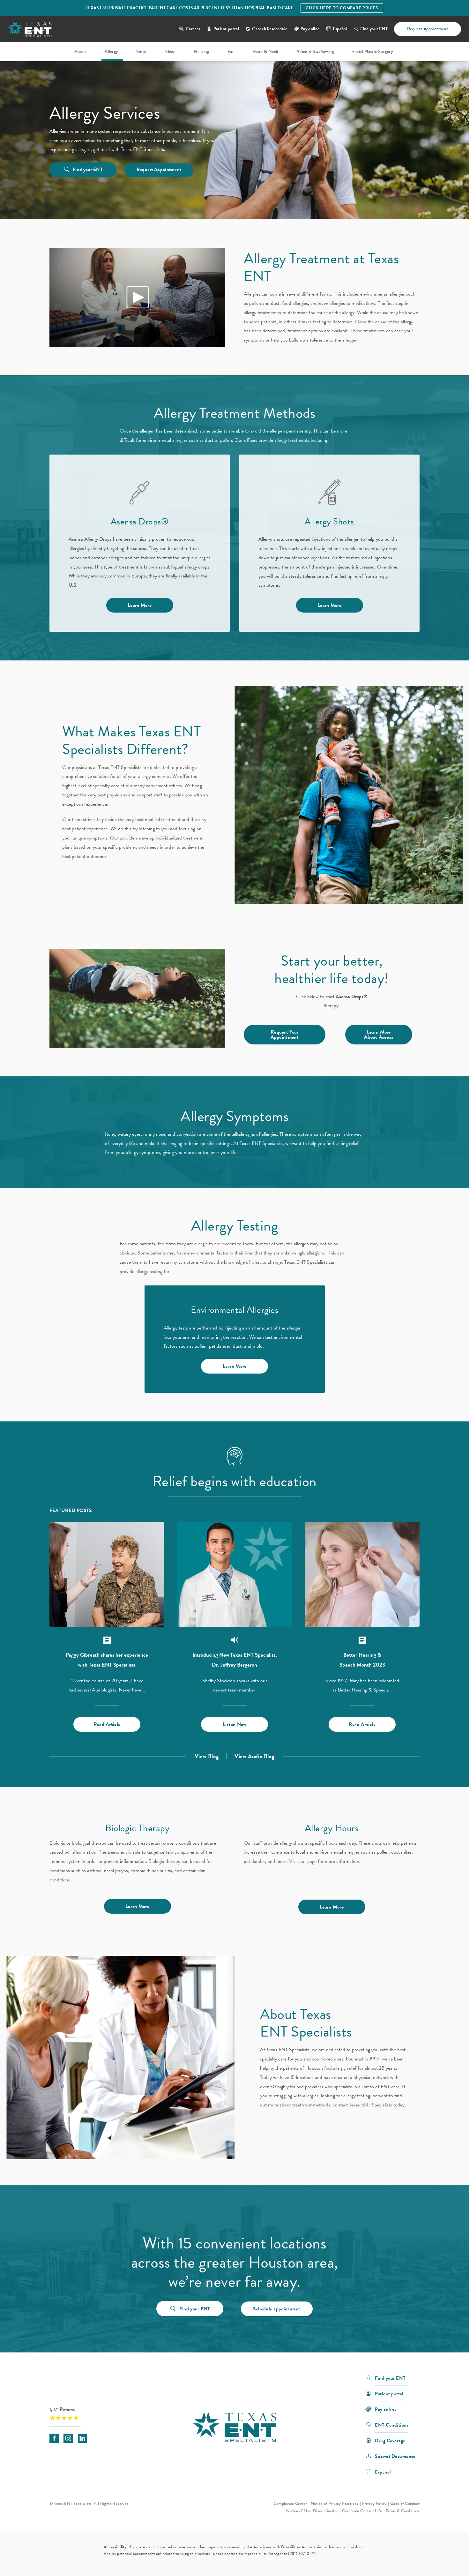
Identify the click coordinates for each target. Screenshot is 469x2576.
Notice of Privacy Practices (335, 2504)
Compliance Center (290, 2504)
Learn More (140, 605)
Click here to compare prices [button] (342, 8)
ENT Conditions (392, 2425)
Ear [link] (231, 52)
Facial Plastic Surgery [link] (372, 52)
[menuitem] (81, 52)
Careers (193, 29)
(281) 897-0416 (302, 2554)
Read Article (107, 1724)
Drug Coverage (390, 2440)
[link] (89, 2413)
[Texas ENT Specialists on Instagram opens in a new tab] (68, 2438)
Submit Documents (395, 2456)
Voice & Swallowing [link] (315, 52)
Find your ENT (374, 29)
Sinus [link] (141, 52)
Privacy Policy (374, 2504)
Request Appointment (428, 29)
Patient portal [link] (226, 29)
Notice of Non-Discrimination (312, 2511)
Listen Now (235, 1724)
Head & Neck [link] (265, 52)
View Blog (207, 1756)
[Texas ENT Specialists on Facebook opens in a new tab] (54, 2438)
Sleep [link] (171, 52)
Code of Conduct (405, 2504)
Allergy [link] (111, 52)
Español (340, 29)
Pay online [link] (310, 29)
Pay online (386, 2409)
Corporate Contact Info (362, 2511)
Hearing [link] (202, 52)
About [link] (80, 52)
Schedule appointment (277, 2309)
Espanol (383, 2471)
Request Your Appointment (285, 1035)
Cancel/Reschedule (270, 29)
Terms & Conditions (403, 2511)
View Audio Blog (254, 1756)
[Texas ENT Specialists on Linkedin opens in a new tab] (82, 2438)
